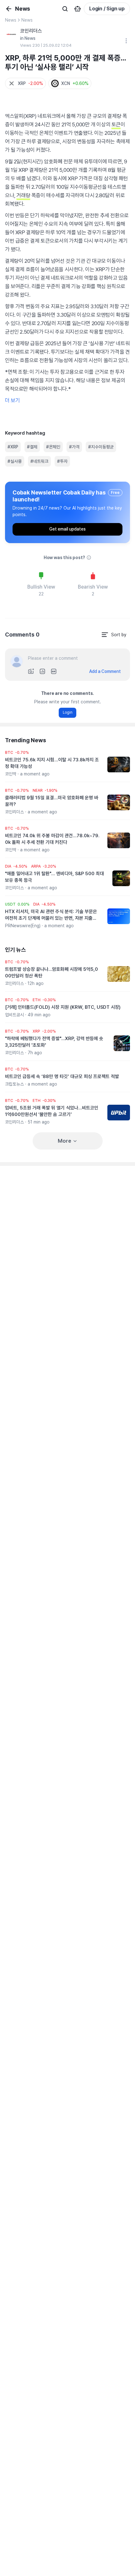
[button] (25, 83)
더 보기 (12, 400)
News (11, 20)
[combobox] (114, 635)
